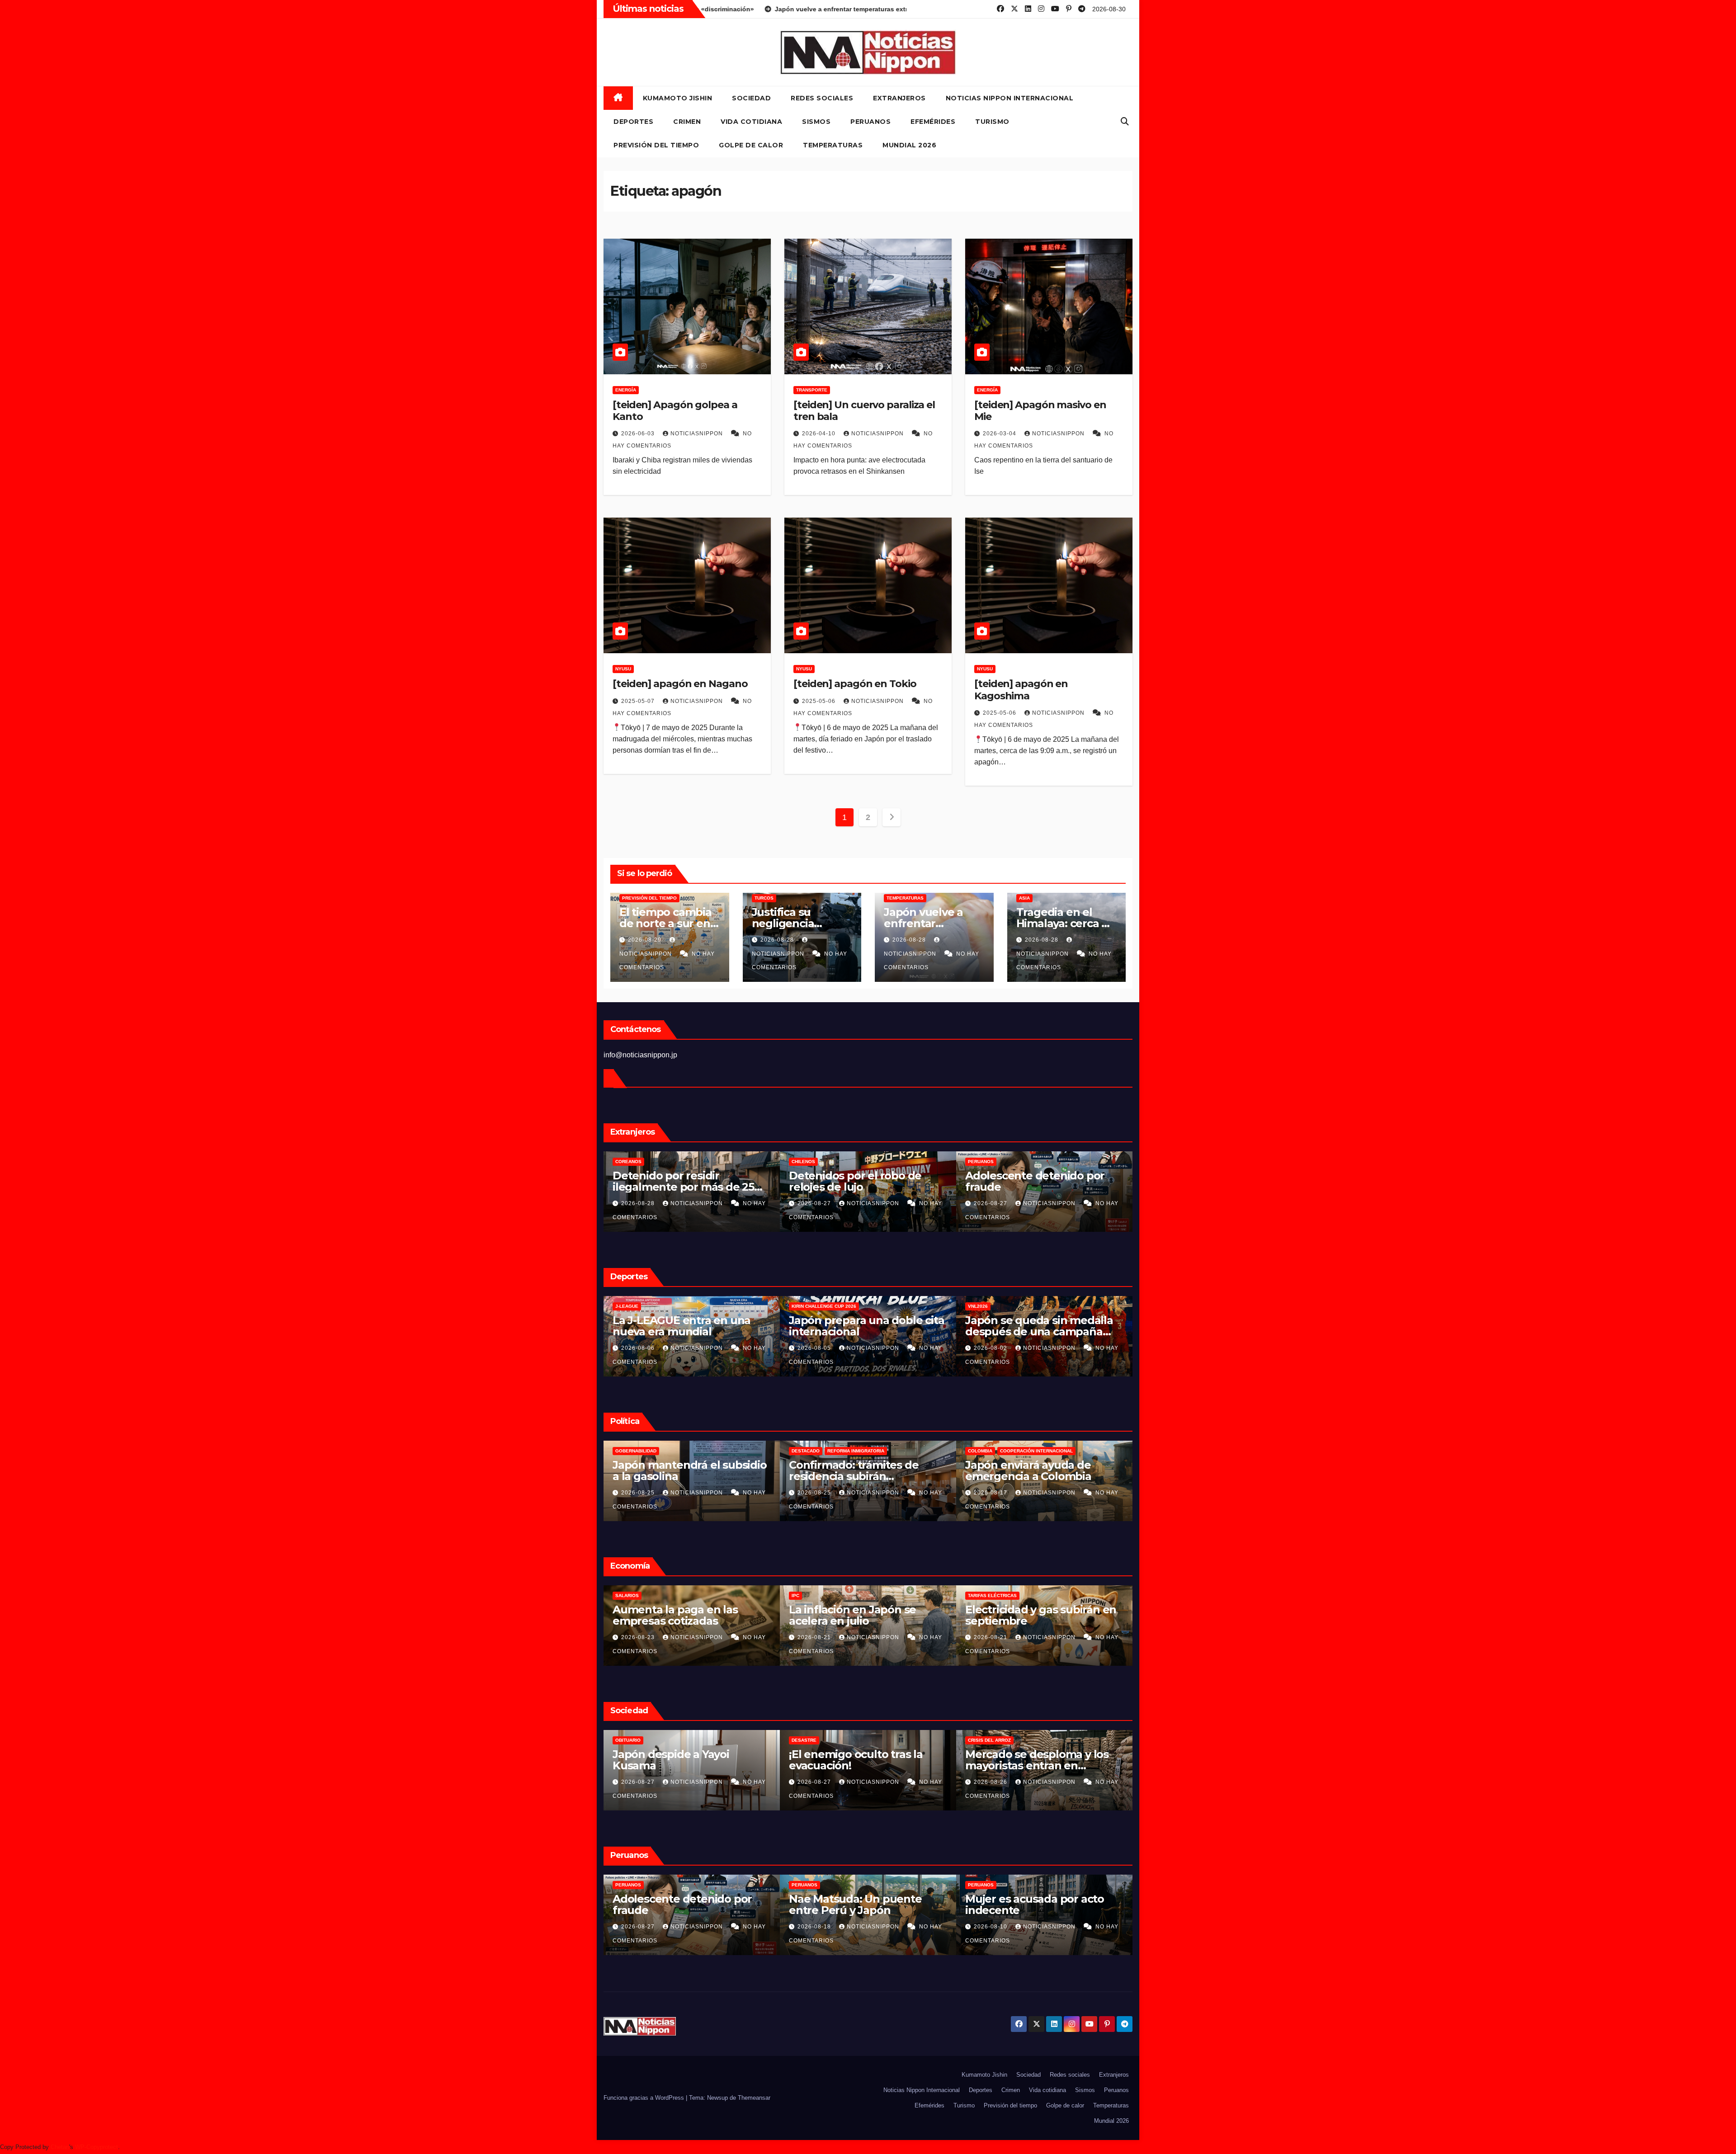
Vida (973, 1740)
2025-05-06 (820, 701)
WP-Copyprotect (97, 2147)
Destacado (900, 1451)
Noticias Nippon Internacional (1010, 98)
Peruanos (870, 122)
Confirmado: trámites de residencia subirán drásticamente (948, 1476)
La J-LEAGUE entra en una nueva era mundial (776, 1326)
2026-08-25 (733, 1493)
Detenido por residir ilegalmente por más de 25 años (777, 1187)
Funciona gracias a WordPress (645, 2098)
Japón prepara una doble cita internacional (960, 1326)
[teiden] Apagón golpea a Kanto (675, 411)
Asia (1024, 898)
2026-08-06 (733, 1348)
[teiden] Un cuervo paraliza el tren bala (864, 411)
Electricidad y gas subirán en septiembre (688, 1615)
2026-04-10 (820, 434)
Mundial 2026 (909, 145)
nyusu (623, 669)
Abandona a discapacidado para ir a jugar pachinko (1037, 1760)
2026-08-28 (778, 940)
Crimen (687, 122)
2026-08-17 (1085, 1493)
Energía (626, 390)
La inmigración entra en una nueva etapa (605, 1471)
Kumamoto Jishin (678, 98)
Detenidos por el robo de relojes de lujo (949, 1181)
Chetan (60, 2147)
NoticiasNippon (698, 434)
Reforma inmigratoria (950, 1451)
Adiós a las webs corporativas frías (866, 1760)
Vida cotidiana (751, 122)
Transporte (812, 390)
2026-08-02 (1085, 1348)
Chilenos (897, 1162)
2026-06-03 (639, 434)
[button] (1125, 122)
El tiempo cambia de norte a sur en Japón (665, 923)
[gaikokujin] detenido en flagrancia (1030, 1904)
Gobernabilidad (730, 1451)
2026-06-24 (815, 1927)
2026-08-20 (815, 1637)
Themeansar (754, 2098)
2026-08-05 (909, 1348)
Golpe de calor (751, 145)
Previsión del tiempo (656, 145)
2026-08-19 (991, 1637)
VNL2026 (1072, 1306)
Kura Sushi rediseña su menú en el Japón (866, 1615)
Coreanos (722, 1162)
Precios (802, 1595)
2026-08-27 (909, 1203)
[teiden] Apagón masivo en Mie (1040, 411)
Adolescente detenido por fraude (1129, 1181)
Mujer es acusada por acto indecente (682, 1904)
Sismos (816, 122)
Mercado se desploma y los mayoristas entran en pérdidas (684, 1765)
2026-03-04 (1000, 434)
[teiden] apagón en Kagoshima (1021, 690)
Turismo (992, 122)
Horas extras (986, 1595)
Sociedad (751, 98)
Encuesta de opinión (818, 1740)
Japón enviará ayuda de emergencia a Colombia (1122, 1471)
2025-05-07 (639, 701)
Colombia (1074, 1451)
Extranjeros (899, 98)
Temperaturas (833, 145)
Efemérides (933, 122)
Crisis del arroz (637, 1740)
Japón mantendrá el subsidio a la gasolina (784, 1471)
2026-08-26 (639, 1782)
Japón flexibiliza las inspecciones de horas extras (1041, 1615)
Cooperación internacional (1130, 1451)
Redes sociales (822, 98)
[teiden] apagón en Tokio (855, 684)
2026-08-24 (991, 1782)
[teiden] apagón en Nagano (680, 684)
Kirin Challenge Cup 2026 (918, 1306)
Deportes (633, 122)
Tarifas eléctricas (640, 1595)
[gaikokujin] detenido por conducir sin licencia (856, 1904)
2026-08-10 (639, 1927)
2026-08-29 (646, 940)
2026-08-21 (639, 1637)
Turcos (764, 898)
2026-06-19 (991, 1927)
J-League (721, 1306)
